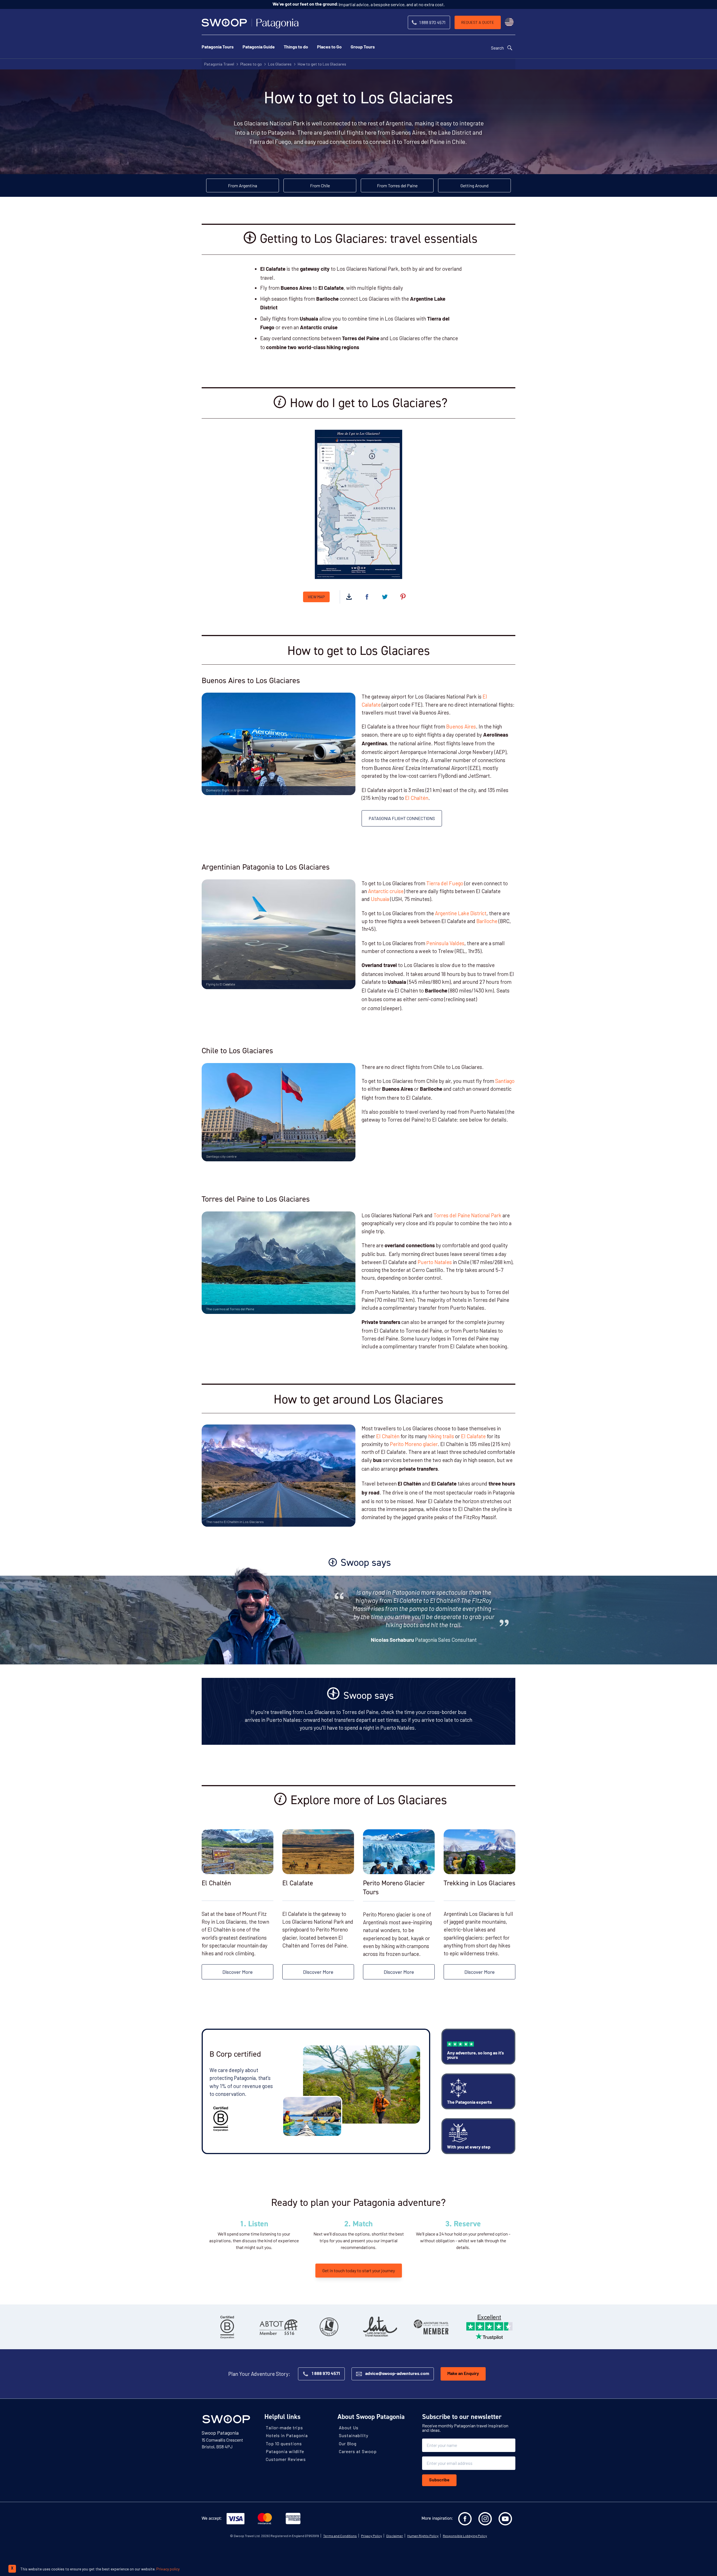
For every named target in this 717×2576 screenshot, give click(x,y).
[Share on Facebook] (367, 597)
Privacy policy (168, 2569)
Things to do (296, 47)
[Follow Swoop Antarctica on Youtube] (505, 2519)
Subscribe (439, 2480)
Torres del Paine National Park (467, 1215)
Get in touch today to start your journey (359, 2270)
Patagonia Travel (219, 64)
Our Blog (348, 2443)
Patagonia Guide (259, 47)
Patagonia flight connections (402, 818)
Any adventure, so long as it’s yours (475, 2056)
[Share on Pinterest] (403, 597)
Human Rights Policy (423, 2536)
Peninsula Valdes (445, 943)
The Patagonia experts (469, 2103)
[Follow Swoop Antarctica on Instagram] (485, 2519)
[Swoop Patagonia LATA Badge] (380, 2327)
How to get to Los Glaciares (322, 64)
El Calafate (473, 1436)
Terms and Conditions (340, 2536)
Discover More (238, 1972)
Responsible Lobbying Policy (465, 2536)
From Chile (320, 185)
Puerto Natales (435, 1262)
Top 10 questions (284, 2443)
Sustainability (354, 2435)
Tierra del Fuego (445, 883)
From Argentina (243, 185)
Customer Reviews (286, 2459)
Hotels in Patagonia (287, 2435)
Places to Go (329, 47)
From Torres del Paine (397, 185)
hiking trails (441, 1436)
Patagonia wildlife (285, 2451)
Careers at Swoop (358, 2451)
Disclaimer (395, 2536)
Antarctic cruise (386, 891)
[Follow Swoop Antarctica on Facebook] (465, 2519)
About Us (349, 2427)
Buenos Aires (461, 726)
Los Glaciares (280, 64)
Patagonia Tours (218, 47)
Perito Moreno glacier (414, 1444)
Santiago (504, 1081)
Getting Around (474, 185)
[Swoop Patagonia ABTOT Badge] (278, 2327)
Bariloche (487, 921)
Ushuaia (380, 899)
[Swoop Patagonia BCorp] (227, 2327)
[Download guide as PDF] (349, 597)
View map (316, 597)
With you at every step (469, 2147)
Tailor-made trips (284, 2427)
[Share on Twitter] (385, 597)
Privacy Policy (372, 2536)
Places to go (251, 64)
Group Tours (363, 47)
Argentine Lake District (461, 913)
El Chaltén (417, 798)
